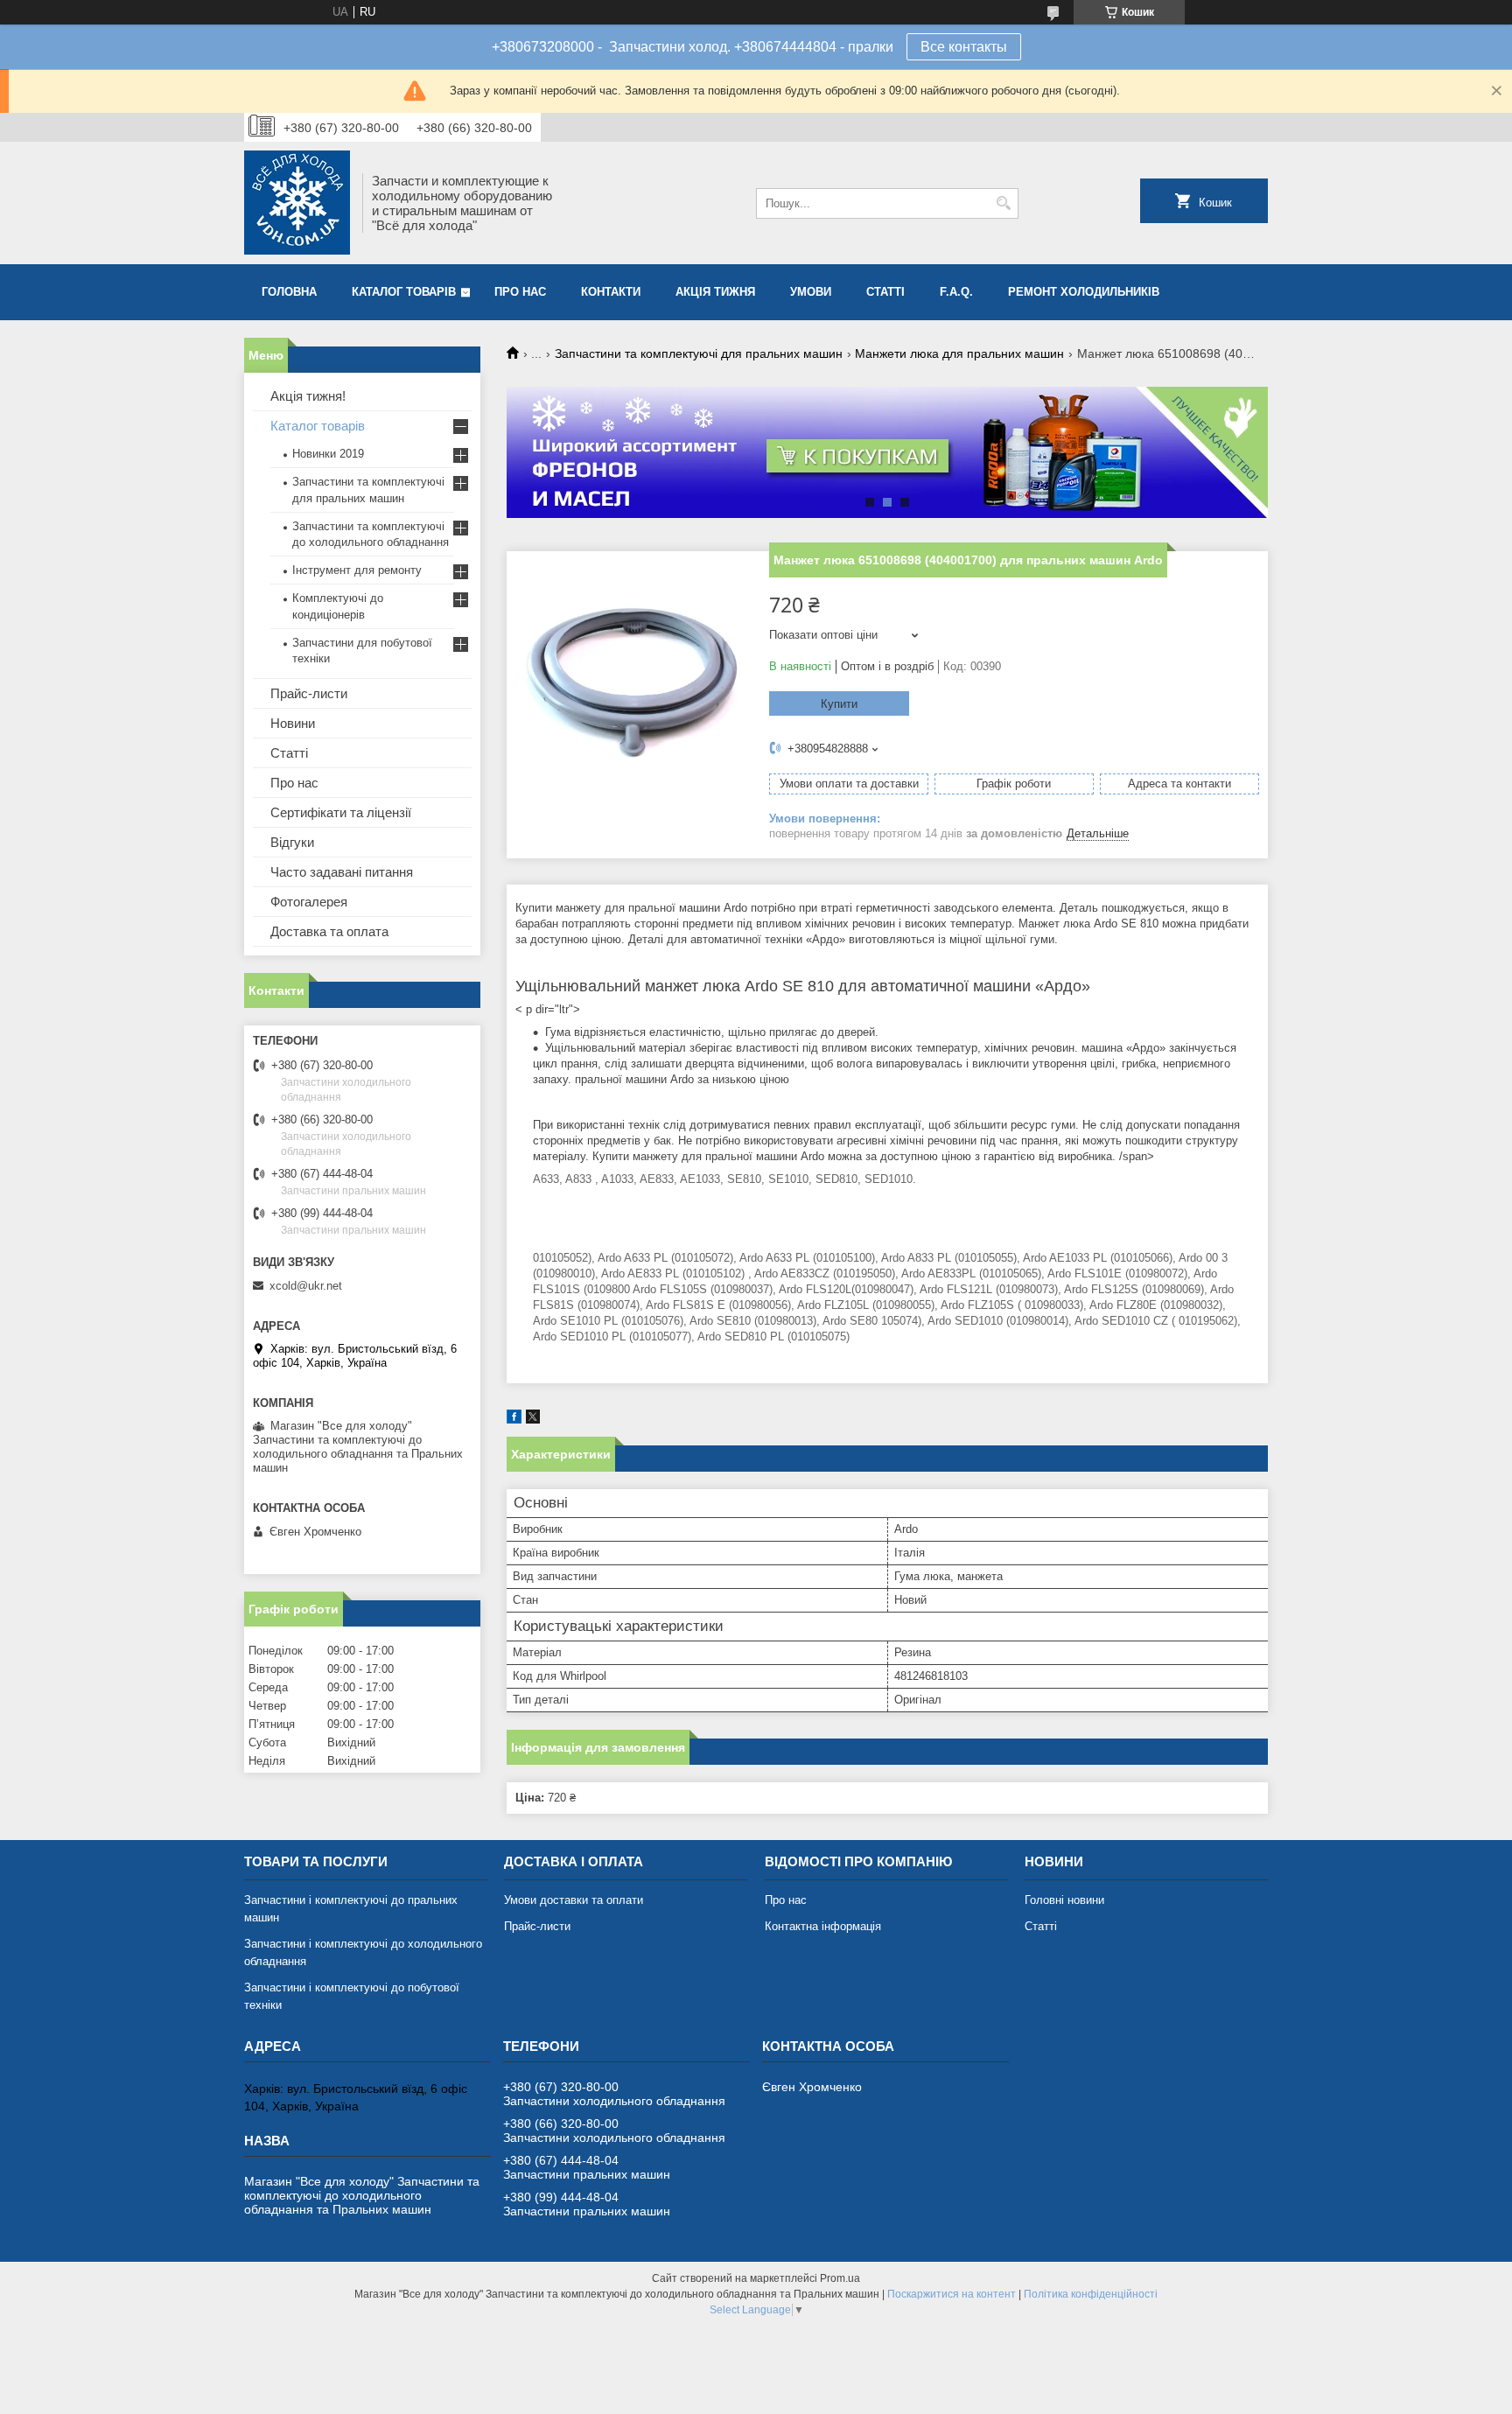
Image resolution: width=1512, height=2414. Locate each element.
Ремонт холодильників (1084, 292)
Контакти (611, 292)
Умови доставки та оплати (574, 1900)
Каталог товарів (404, 292)
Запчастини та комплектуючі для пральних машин (699, 353)
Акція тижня (715, 292)
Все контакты (964, 47)
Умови (811, 292)
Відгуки (292, 842)
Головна (289, 292)
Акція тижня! (308, 396)
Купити (839, 704)
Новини (293, 723)
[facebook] (514, 1420)
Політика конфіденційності (1091, 2294)
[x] (533, 1420)
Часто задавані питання (342, 872)
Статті (885, 292)
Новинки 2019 (328, 454)
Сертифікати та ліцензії (341, 812)
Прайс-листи (309, 693)
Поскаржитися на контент (952, 2294)
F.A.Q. (956, 292)
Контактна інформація (823, 1926)
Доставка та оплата (329, 931)
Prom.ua (840, 2278)
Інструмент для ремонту (357, 570)
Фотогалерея (309, 902)
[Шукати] (1003, 203)
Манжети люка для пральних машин (959, 353)
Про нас (520, 292)
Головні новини (1064, 1900)
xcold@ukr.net (306, 1286)
